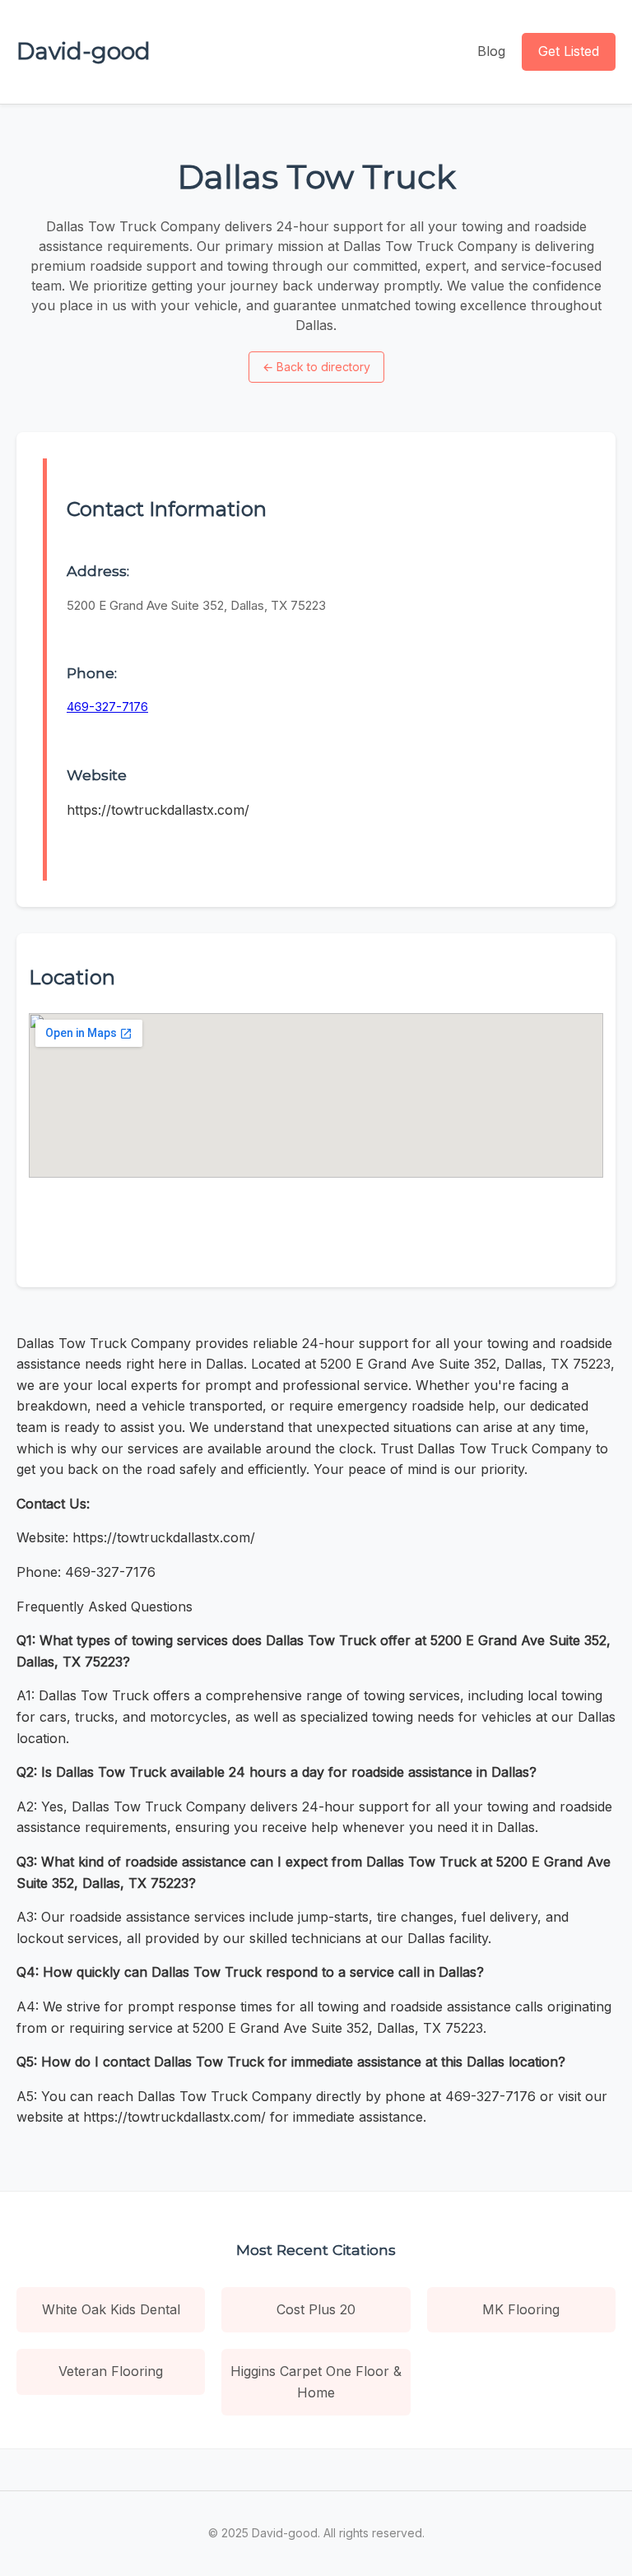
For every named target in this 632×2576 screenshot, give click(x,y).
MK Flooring (521, 2309)
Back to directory (316, 367)
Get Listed (569, 51)
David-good (84, 51)
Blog (491, 51)
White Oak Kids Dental (111, 2309)
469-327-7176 (107, 707)
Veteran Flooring (111, 2371)
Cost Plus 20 (316, 2309)
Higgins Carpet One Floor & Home (316, 2382)
